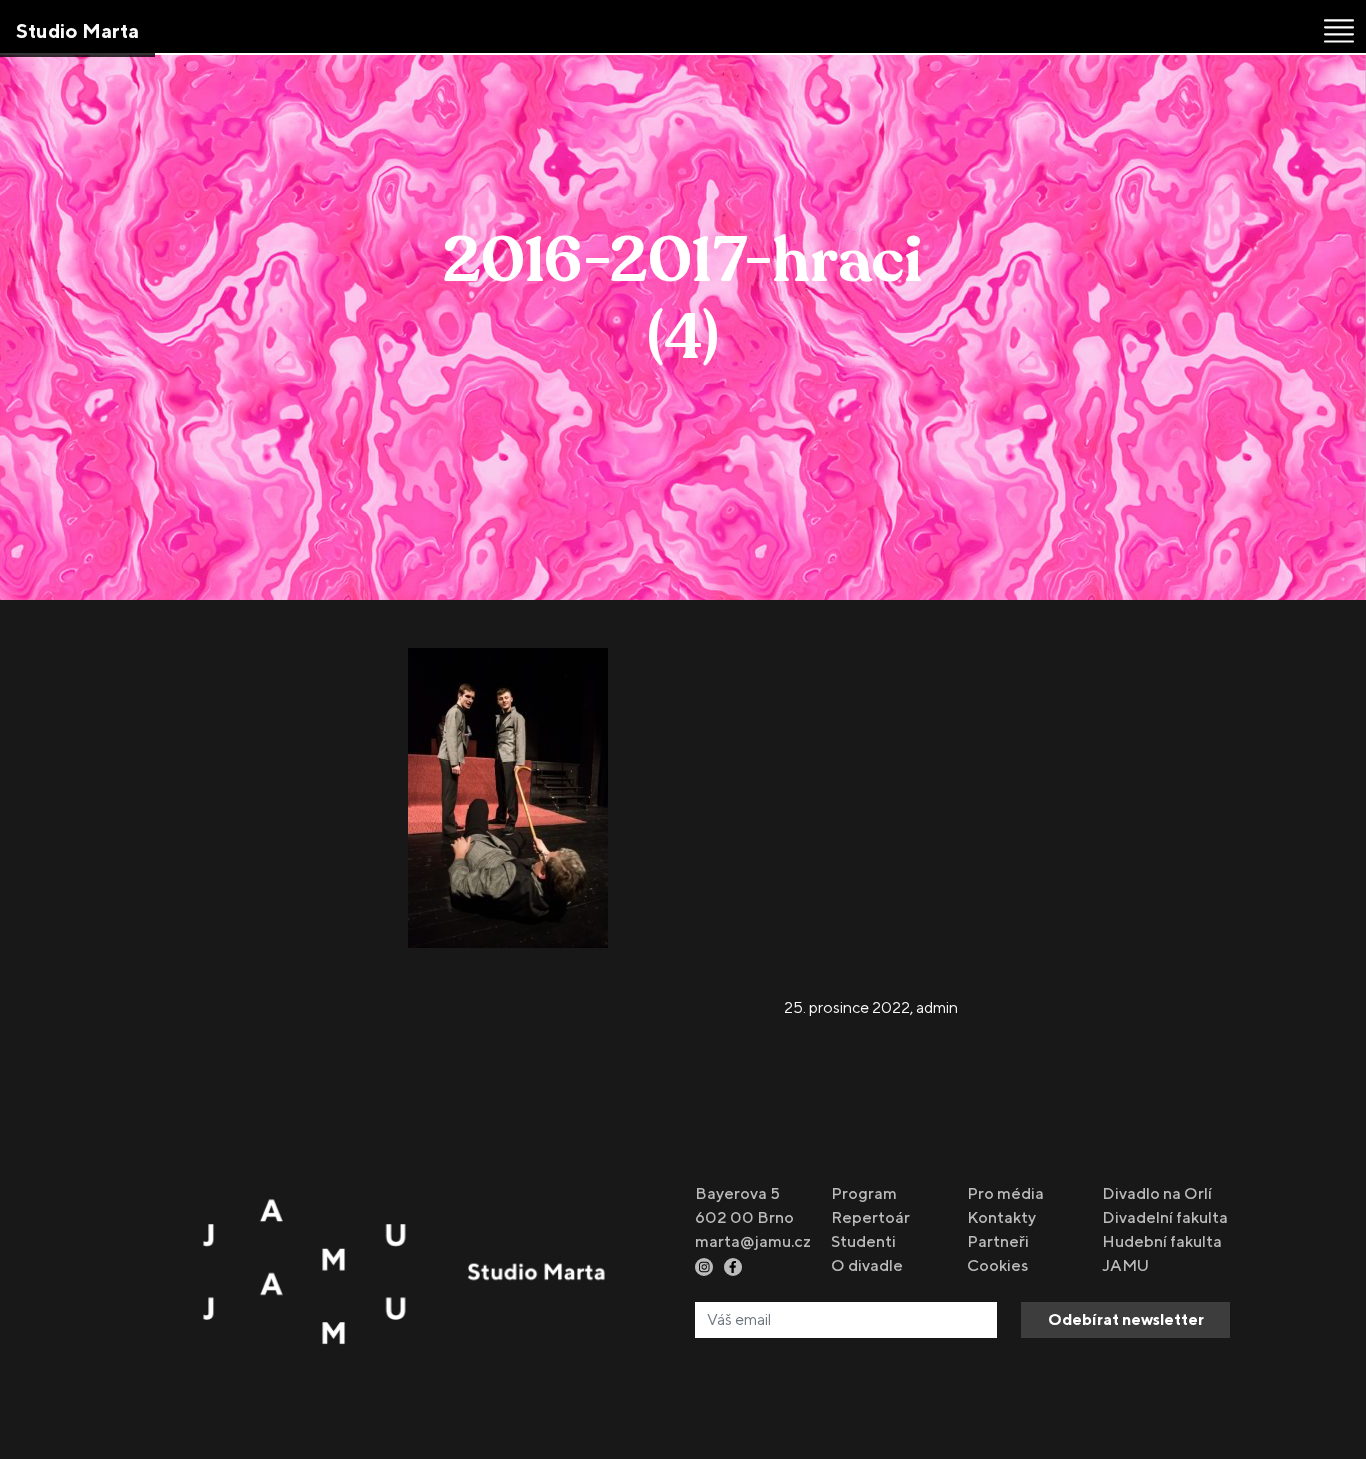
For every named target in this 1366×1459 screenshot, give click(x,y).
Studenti (863, 1241)
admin (937, 1007)
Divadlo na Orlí (1157, 1193)
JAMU (1125, 1265)
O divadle (867, 1265)
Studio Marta (77, 30)
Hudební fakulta (1162, 1241)
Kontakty (1001, 1217)
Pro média (1005, 1193)
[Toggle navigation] (1339, 31)
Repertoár (870, 1217)
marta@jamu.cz (753, 1241)
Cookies (997, 1265)
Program (864, 1193)
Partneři (998, 1241)
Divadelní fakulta (1165, 1217)
